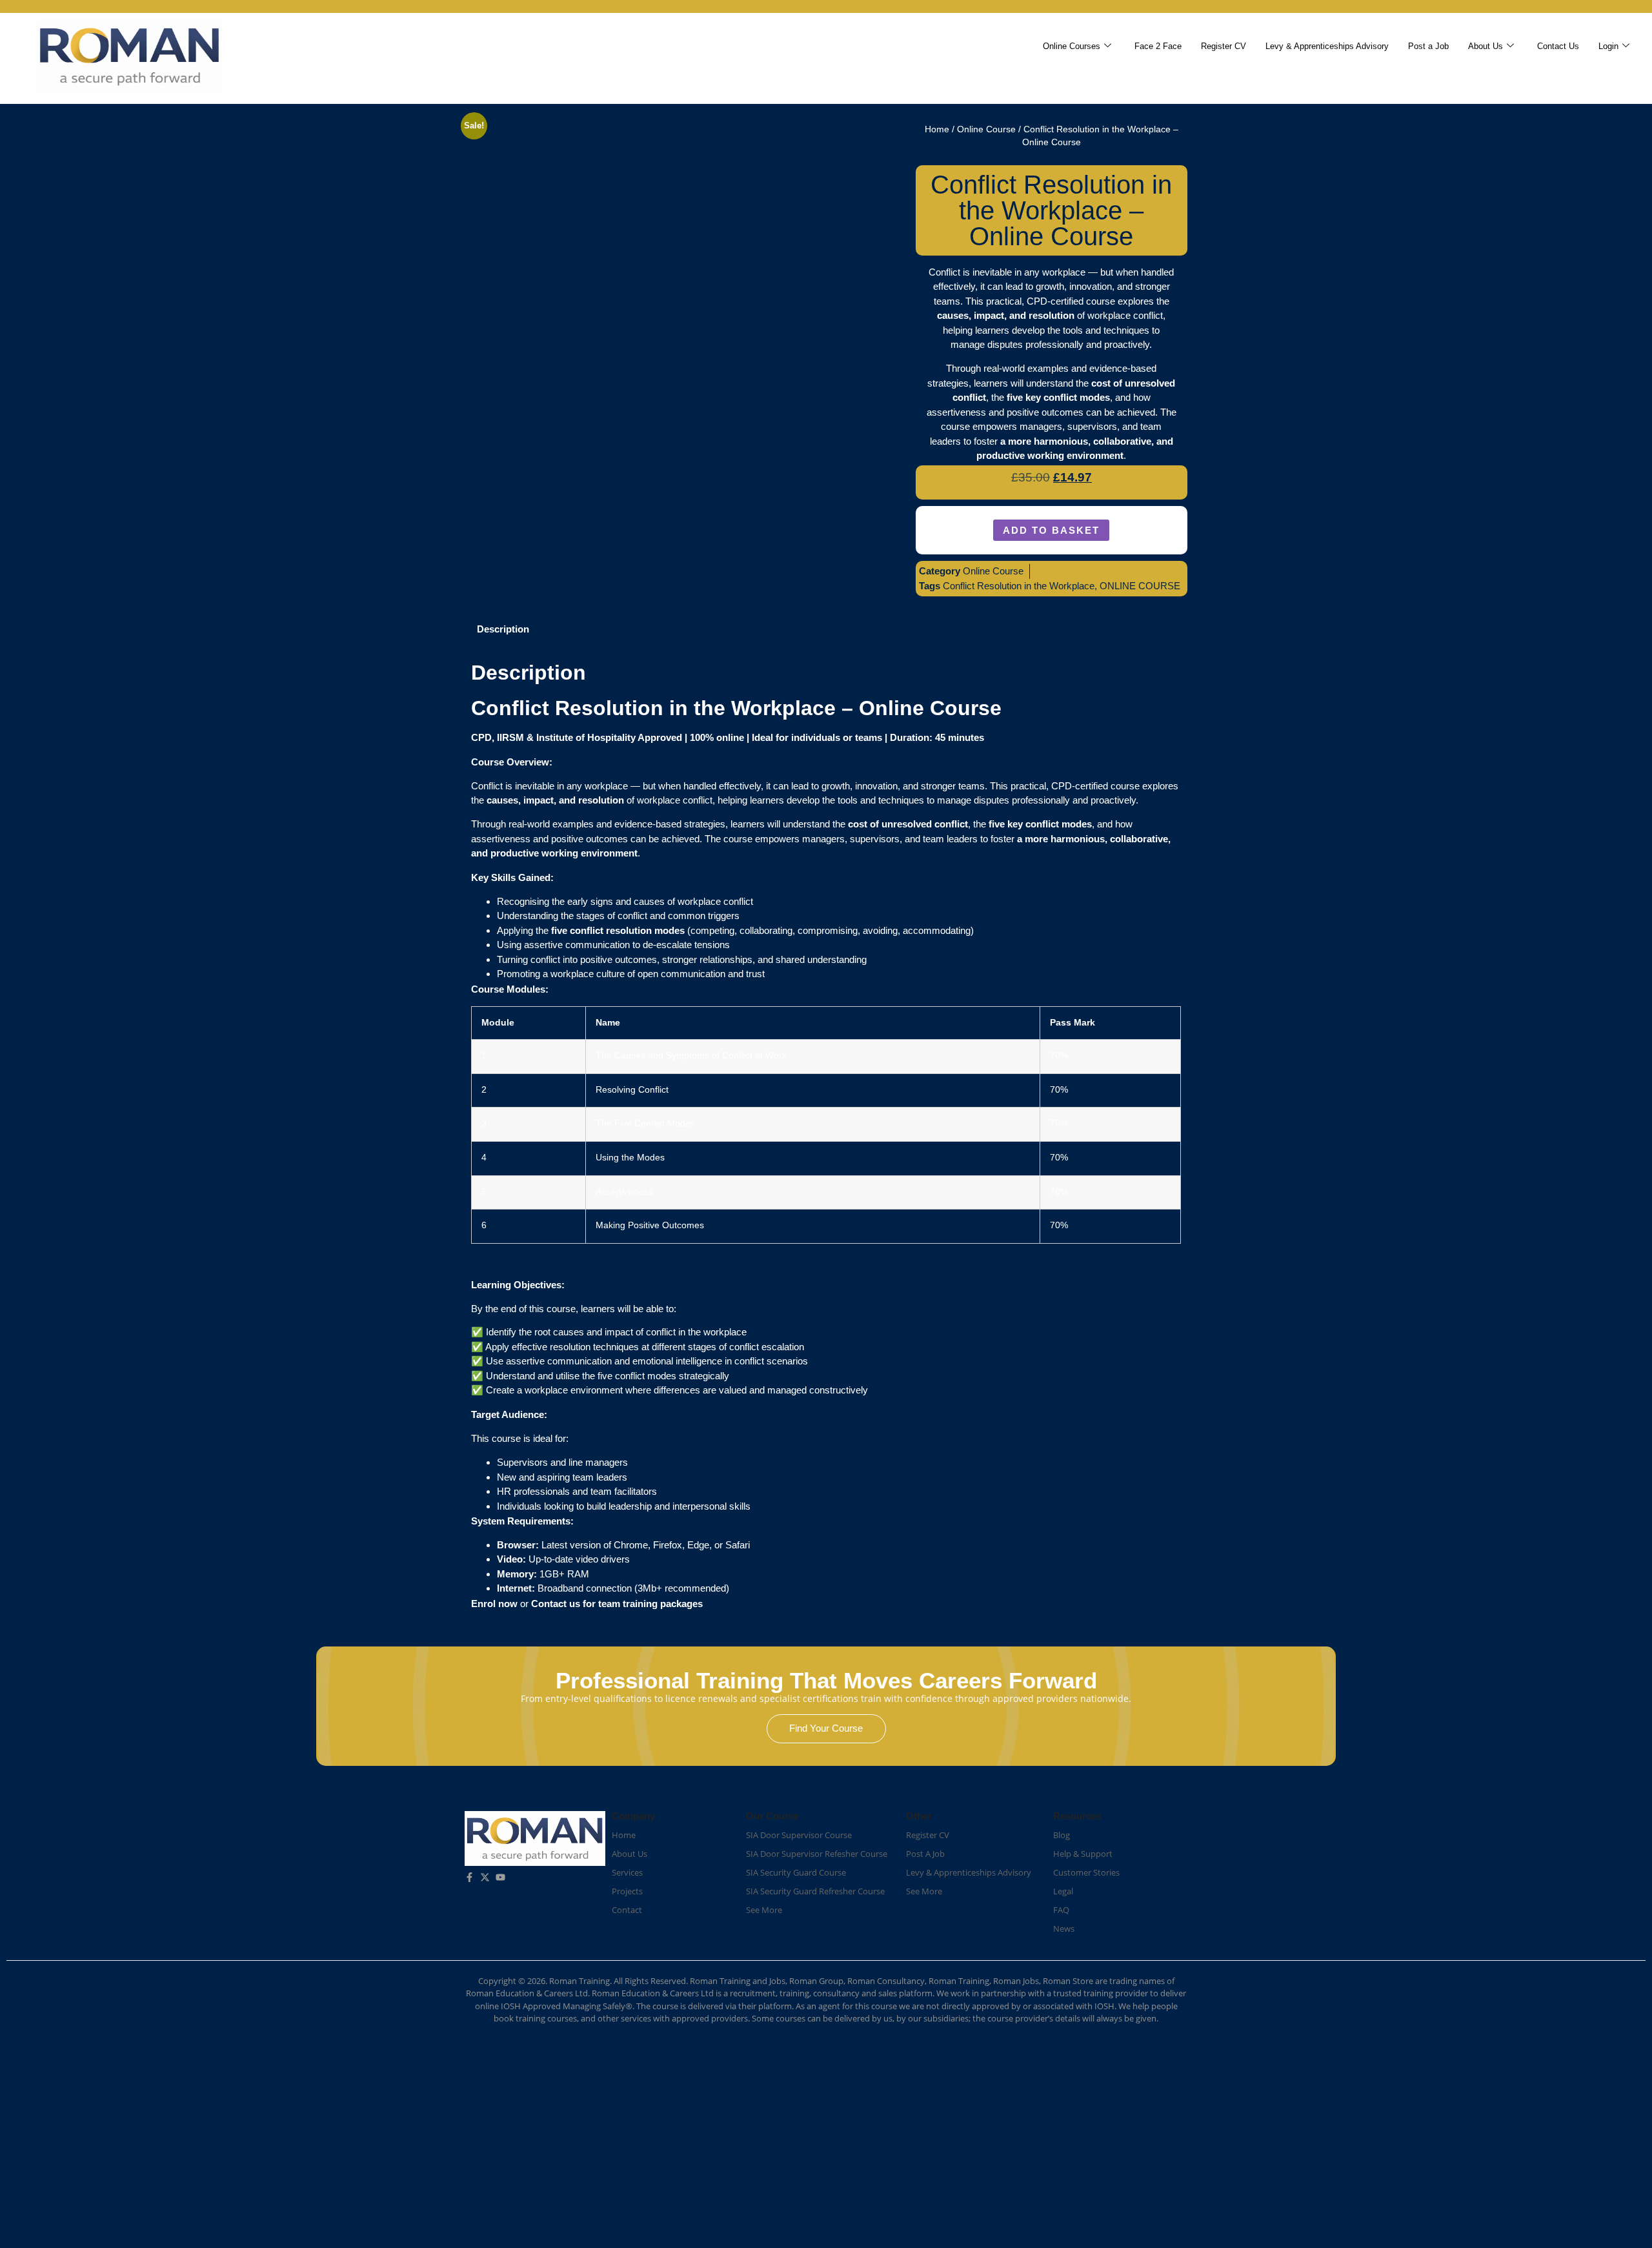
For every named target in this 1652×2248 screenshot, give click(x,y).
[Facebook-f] (469, 1877)
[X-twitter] (485, 1877)
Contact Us (1558, 46)
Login (1608, 46)
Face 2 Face (1158, 46)
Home (937, 129)
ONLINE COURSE (1140, 586)
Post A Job (925, 1854)
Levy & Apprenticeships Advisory (1327, 46)
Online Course (986, 129)
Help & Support (1083, 1854)
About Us (1486, 46)
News (1064, 1929)
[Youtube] (500, 1877)
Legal (1063, 1891)
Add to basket (1051, 530)
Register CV (1224, 46)
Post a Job (1428, 46)
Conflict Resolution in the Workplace (1019, 586)
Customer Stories (1086, 1872)
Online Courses (1072, 46)
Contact (627, 1910)
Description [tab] (503, 629)
